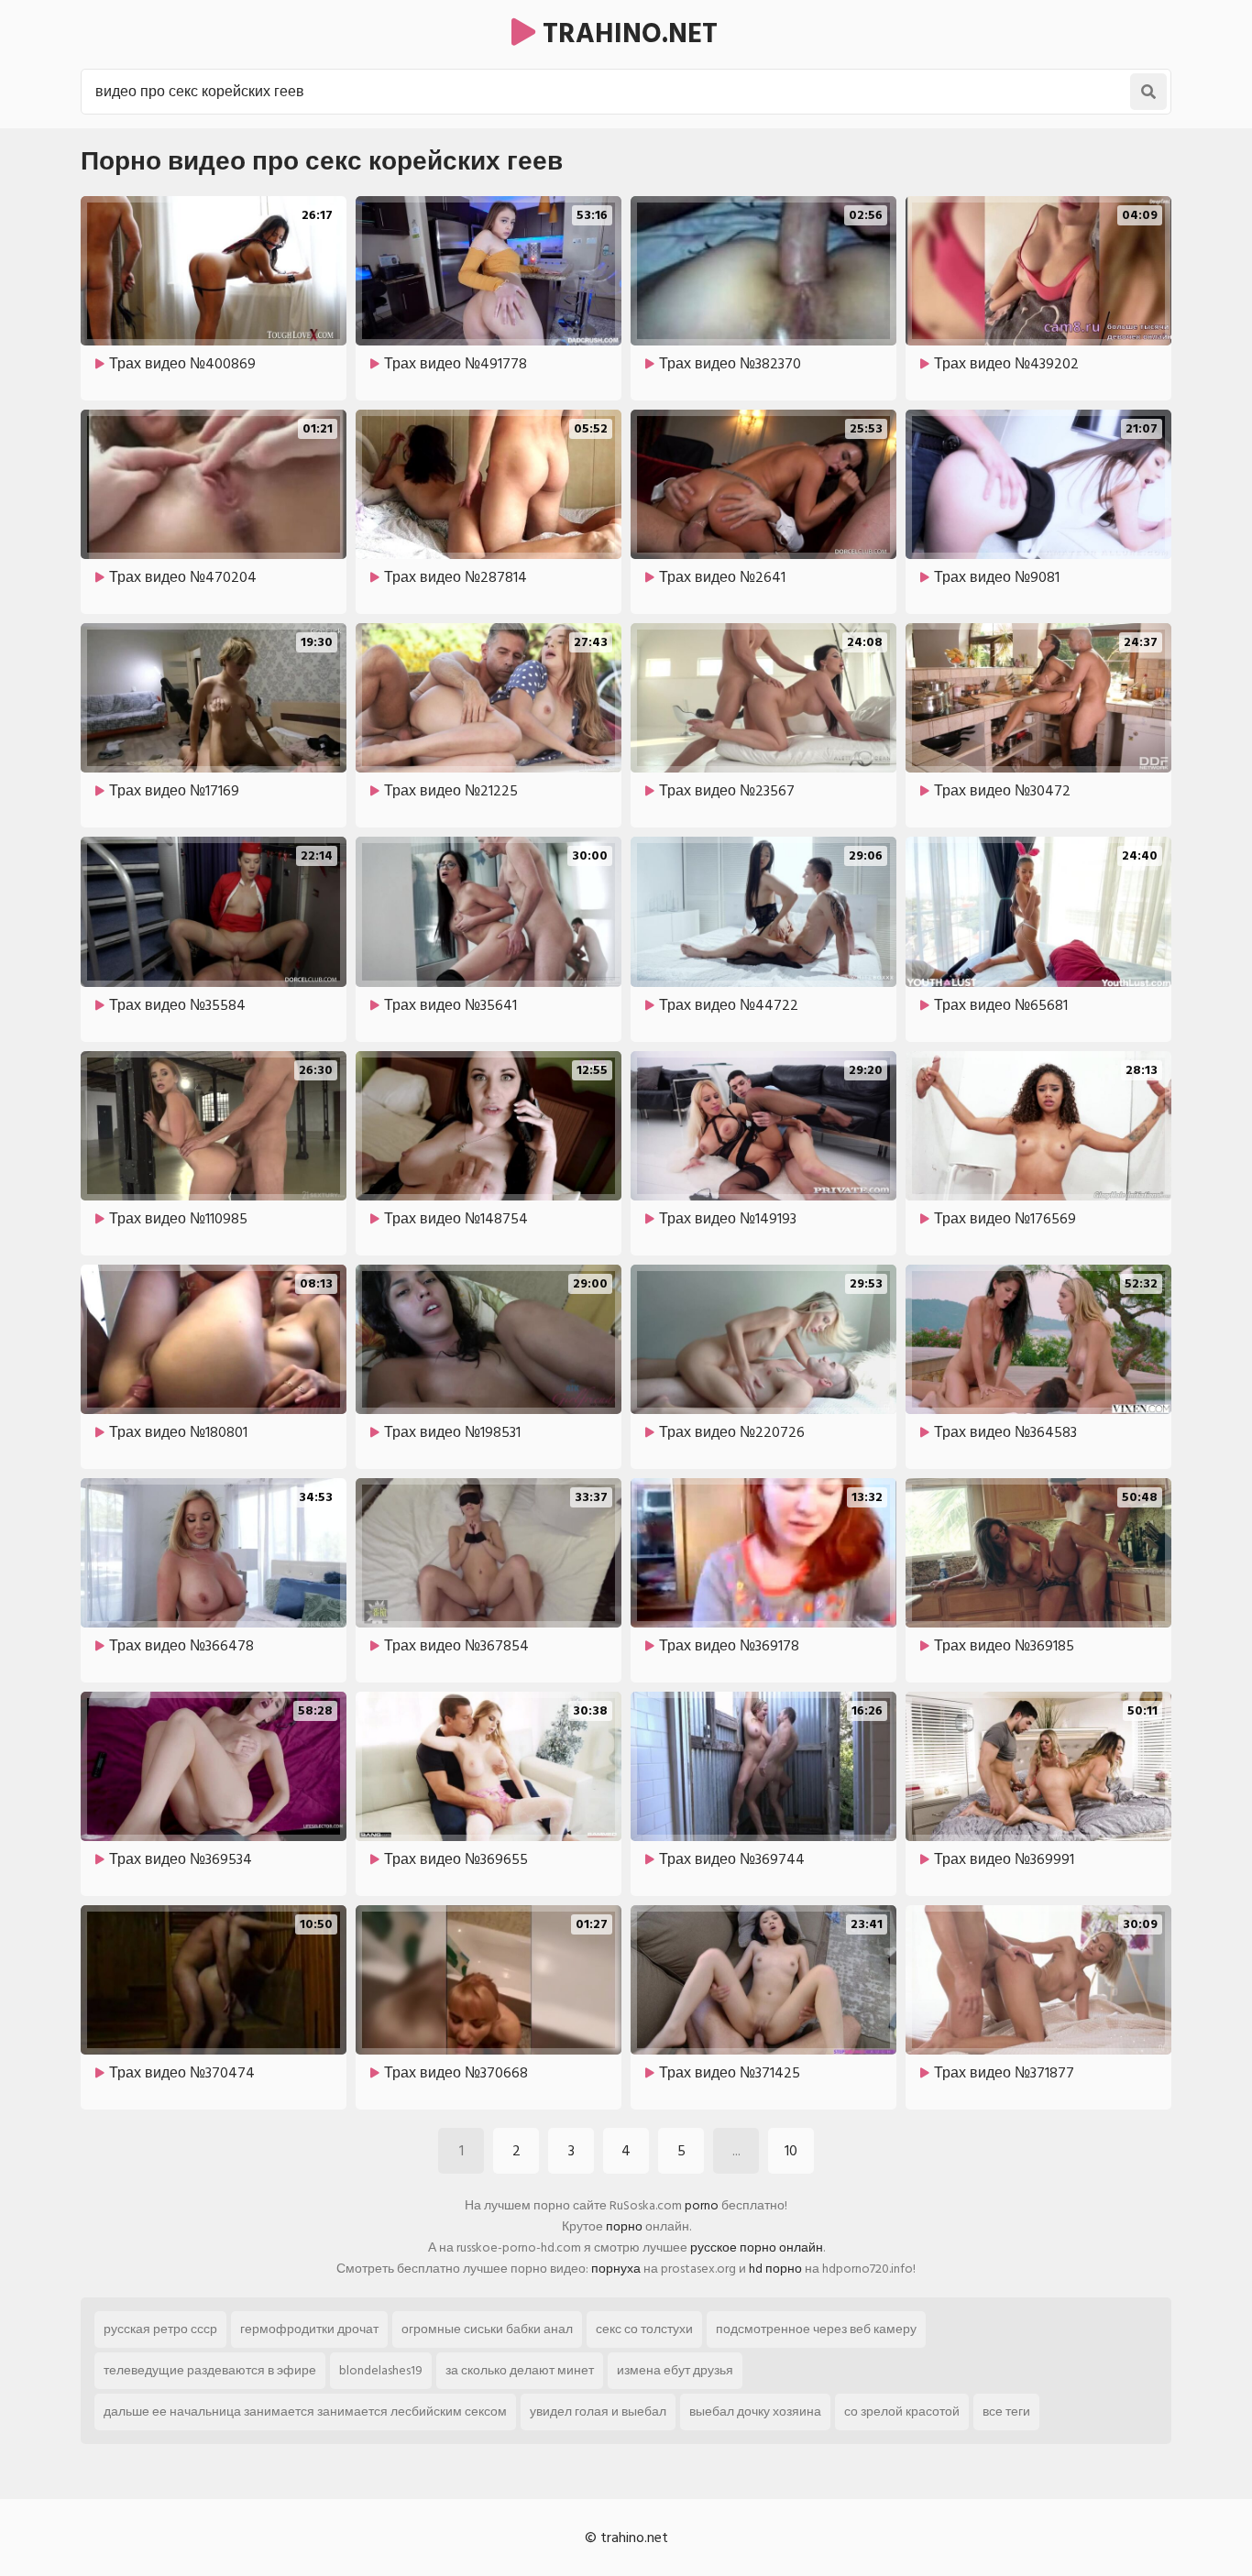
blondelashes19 (381, 2370)
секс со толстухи (644, 2329)
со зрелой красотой (902, 2412)
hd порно (775, 2269)
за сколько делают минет (520, 2370)
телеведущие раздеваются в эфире (210, 2370)
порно (624, 2226)
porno (702, 2205)
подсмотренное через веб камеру (816, 2329)
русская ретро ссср (160, 2329)
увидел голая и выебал (598, 2412)
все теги (1006, 2412)
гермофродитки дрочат (309, 2329)
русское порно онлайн (757, 2247)
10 (791, 2151)
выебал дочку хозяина (755, 2412)
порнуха (616, 2269)
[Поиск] (1148, 92)
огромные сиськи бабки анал (487, 2329)
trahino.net (626, 34)
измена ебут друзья (675, 2370)
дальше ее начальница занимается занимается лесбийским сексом (305, 2412)
